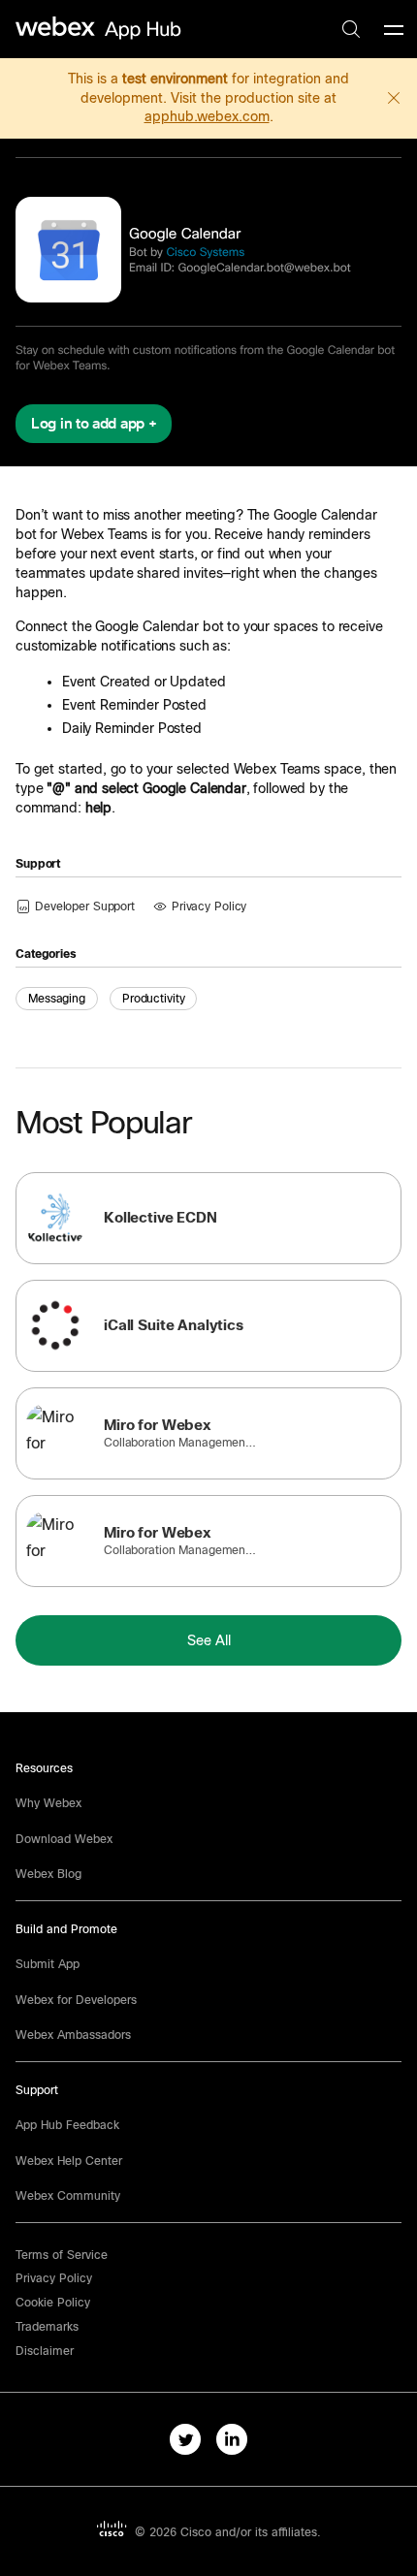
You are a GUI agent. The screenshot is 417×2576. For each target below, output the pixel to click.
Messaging (57, 999)
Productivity (154, 999)
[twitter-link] (185, 2439)
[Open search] (351, 29)
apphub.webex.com (207, 116)
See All (209, 1640)
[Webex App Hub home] (99, 28)
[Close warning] (394, 98)
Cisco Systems (205, 252)
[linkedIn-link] (232, 2439)
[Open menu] (394, 29)
